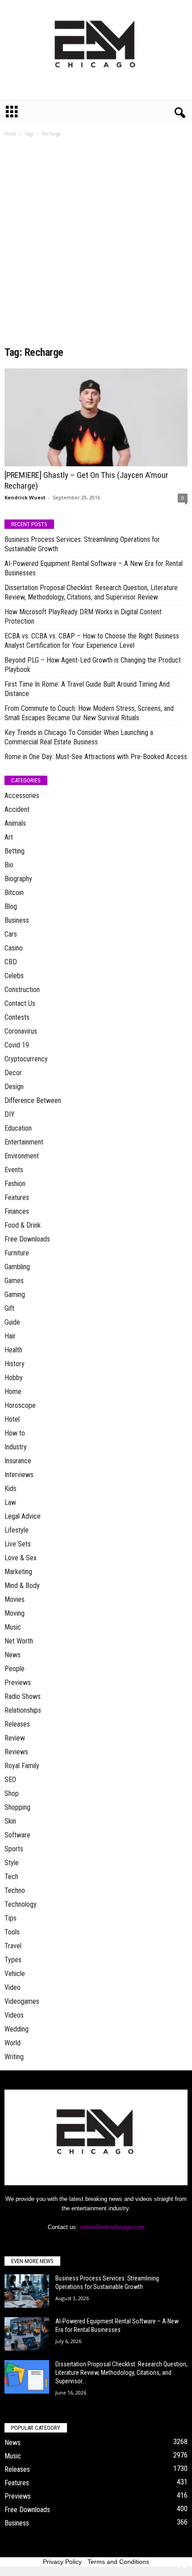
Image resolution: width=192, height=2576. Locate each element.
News (13, 1655)
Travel (13, 1946)
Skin (10, 1821)
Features (17, 1197)
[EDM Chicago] (96, 50)
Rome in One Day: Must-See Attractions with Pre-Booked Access (96, 757)
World (13, 2043)
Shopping (17, 1807)
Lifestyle (17, 1530)
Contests (17, 1017)
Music (13, 1627)
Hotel (12, 1419)
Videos (14, 2015)
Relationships (23, 1710)
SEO (10, 1780)
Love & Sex (21, 1558)
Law (10, 1502)
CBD (11, 962)
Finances (17, 1211)
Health (13, 1350)
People (15, 1669)
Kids (10, 1489)
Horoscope (20, 1405)
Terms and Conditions (118, 2562)
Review (15, 1738)
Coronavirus (21, 1031)
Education (18, 1128)
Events (14, 1170)
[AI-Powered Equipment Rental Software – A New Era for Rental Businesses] (27, 2334)
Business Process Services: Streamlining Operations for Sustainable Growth (82, 544)
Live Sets (18, 1544)
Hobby (14, 1378)
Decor (13, 1073)
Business (17, 920)
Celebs (14, 976)
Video (13, 1987)
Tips (10, 1918)
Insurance (18, 1461)
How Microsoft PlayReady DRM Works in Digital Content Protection (83, 617)
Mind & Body (22, 1586)
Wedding (17, 2029)
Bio (9, 865)
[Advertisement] (96, 245)
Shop (12, 1793)
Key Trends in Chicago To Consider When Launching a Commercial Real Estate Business (79, 737)
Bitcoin (14, 893)
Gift (9, 1308)
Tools (12, 1932)
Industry (16, 1447)
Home (10, 134)
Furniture (17, 1253)
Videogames (22, 2001)
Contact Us (20, 1003)
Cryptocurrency (26, 1059)
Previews (18, 1683)
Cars (11, 934)
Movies (15, 1599)
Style (12, 1863)
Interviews (19, 1475)
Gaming (15, 1294)
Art (9, 837)
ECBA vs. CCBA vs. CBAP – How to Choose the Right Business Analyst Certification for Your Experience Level (92, 641)
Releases (17, 1724)
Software (17, 1835)
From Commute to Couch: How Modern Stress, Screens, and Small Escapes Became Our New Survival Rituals (89, 713)
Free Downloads (27, 1239)
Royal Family (22, 1766)
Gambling (17, 1267)
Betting (15, 851)
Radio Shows (23, 1696)
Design (14, 1087)
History (15, 1364)
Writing (14, 2057)
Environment (22, 1156)
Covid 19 (17, 1045)
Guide (12, 1322)
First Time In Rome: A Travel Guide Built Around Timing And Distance (87, 689)
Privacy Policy (62, 2562)
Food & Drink (23, 1225)
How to (15, 1433)
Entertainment (24, 1142)
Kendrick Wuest (25, 497)
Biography (18, 879)
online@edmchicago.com (112, 2227)
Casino (14, 948)
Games (14, 1281)
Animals (15, 823)
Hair (10, 1336)
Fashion (15, 1184)
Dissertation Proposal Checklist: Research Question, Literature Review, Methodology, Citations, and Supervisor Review (91, 592)
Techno (15, 1890)
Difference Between (33, 1100)
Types (13, 1960)
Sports (14, 1849)
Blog (11, 906)
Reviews (16, 1752)
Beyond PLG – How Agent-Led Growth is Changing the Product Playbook (93, 665)
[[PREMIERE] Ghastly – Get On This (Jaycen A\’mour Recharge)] (96, 417)
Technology (21, 1904)
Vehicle (15, 1974)
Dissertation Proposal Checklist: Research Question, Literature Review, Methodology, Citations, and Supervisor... (121, 2373)
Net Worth (19, 1641)
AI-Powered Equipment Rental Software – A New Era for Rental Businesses (94, 568)
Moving (15, 1613)
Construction (22, 990)
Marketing (18, 1572)
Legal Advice (23, 1516)
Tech (11, 1877)
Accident (17, 809)
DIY (10, 1114)
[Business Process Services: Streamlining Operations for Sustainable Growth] (27, 2291)
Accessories (22, 796)
